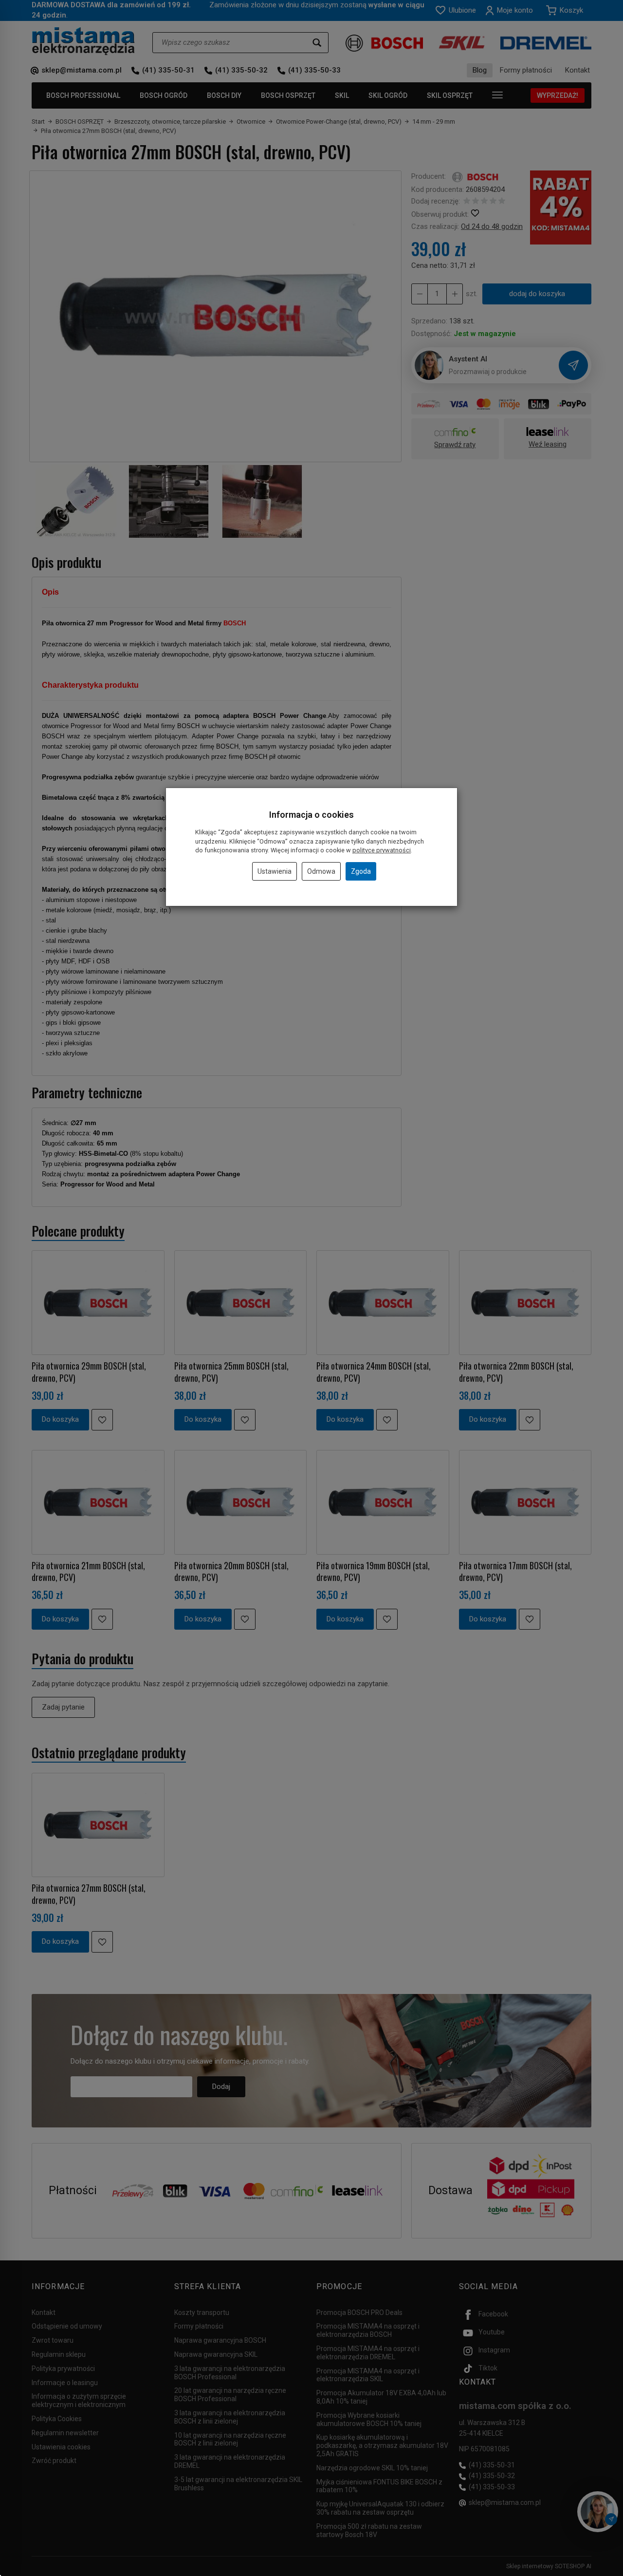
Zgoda (361, 871)
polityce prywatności (382, 850)
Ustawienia (275, 871)
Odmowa (321, 871)
